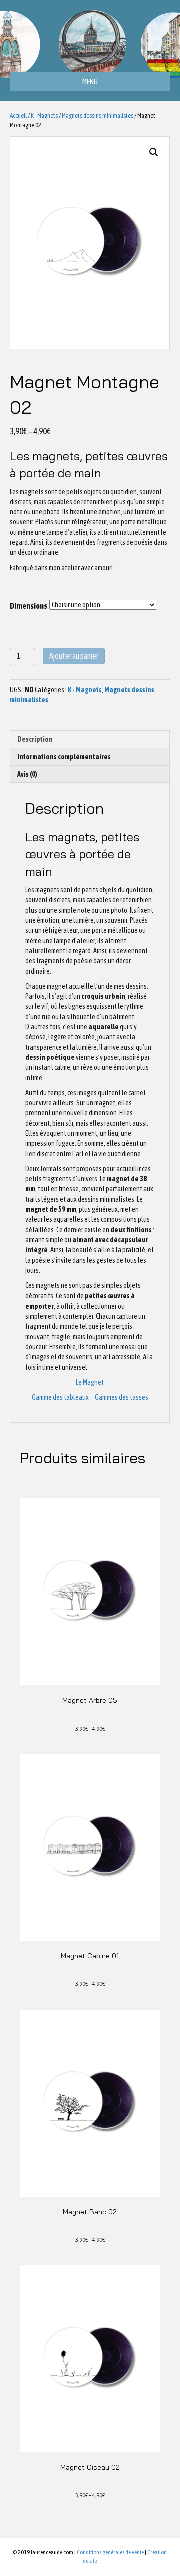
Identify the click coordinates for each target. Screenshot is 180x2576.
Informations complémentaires (64, 757)
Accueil (18, 115)
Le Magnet (90, 1382)
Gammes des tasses (122, 1397)
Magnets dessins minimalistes (98, 115)
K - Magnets (44, 115)
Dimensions (29, 606)
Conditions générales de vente (110, 2552)
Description (35, 739)
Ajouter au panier (74, 656)
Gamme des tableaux (60, 1397)
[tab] (90, 739)
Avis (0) (27, 774)
